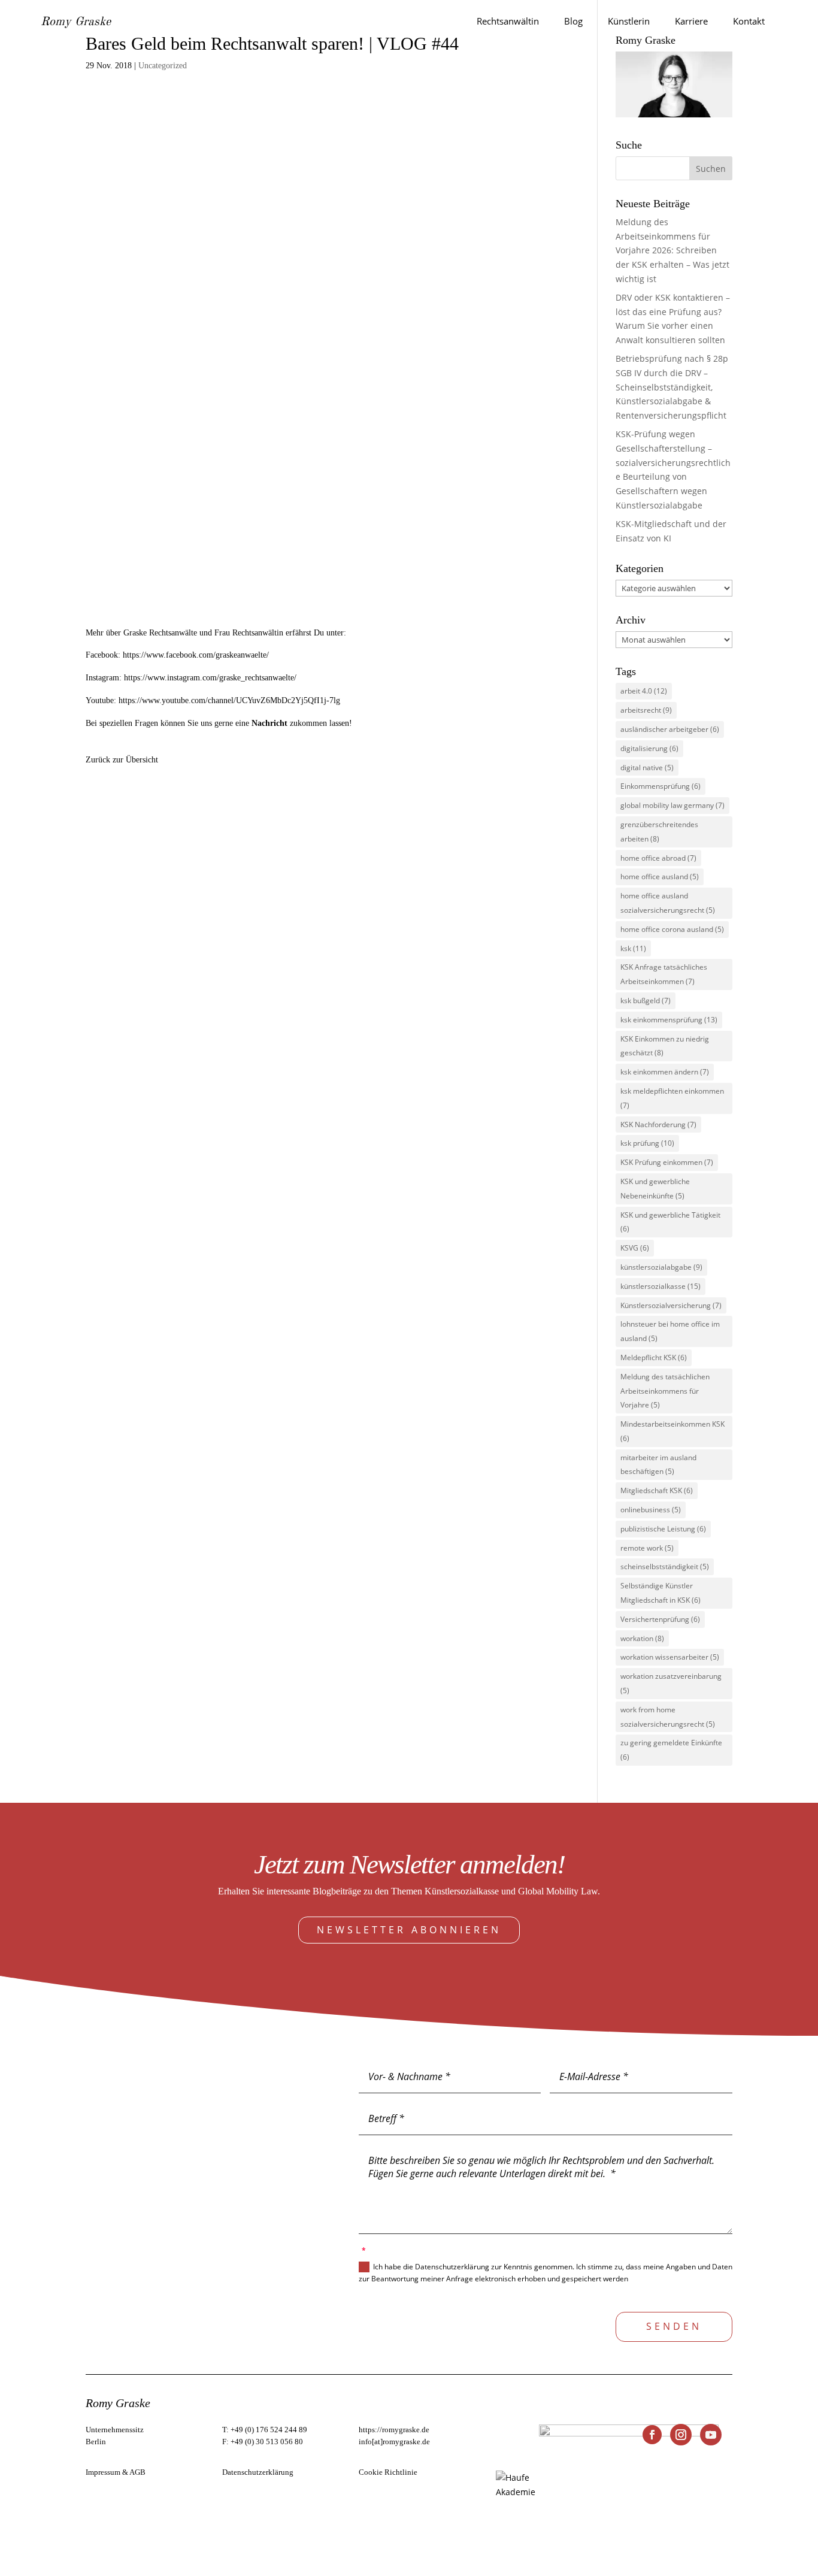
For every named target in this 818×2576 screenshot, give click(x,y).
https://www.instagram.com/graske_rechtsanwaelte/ (210, 678)
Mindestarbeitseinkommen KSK (672, 1431)
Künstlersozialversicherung (671, 1305)
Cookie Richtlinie (388, 2472)
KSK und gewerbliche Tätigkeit (670, 1222)
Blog (573, 21)
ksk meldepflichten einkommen (672, 1098)
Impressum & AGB (116, 2472)
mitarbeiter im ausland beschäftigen (658, 1465)
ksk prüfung (647, 1143)
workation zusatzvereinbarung (671, 1683)
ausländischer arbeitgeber (670, 729)
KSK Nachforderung (658, 1124)
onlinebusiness (651, 1510)
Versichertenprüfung (660, 1619)
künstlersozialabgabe (661, 1267)
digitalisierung (649, 748)
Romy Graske (76, 22)
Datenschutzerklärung (258, 2472)
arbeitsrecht (646, 710)
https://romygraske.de (394, 2430)
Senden (674, 2326)
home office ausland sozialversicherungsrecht (668, 903)
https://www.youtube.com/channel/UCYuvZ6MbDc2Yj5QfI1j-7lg (229, 700)
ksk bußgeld (646, 1001)
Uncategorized (163, 66)
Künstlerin (629, 21)
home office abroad (658, 858)
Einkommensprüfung (661, 786)
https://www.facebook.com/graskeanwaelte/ (196, 655)
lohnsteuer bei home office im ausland (670, 1331)
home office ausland (660, 877)
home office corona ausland (672, 929)
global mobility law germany (672, 805)
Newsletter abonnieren (409, 1930)
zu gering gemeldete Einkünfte (671, 1750)
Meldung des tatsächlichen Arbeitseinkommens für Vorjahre (665, 1391)
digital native (647, 768)
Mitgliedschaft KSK (657, 1490)
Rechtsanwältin (508, 21)
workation (642, 1638)
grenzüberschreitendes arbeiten (659, 832)
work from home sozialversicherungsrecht (668, 1717)
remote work (647, 1548)
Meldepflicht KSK (654, 1357)
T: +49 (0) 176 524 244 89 (265, 2430)
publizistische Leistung (663, 1529)
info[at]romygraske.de (394, 2442)
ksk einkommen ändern (665, 1072)
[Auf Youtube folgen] (711, 2435)
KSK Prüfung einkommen (667, 1162)
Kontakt (749, 21)
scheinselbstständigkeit (665, 1567)
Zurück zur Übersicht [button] (122, 760)
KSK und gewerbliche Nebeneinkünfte (655, 1189)
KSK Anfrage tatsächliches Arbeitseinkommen (664, 974)
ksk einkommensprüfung (669, 1020)
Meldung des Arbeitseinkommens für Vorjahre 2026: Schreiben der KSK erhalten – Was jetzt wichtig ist (672, 250)
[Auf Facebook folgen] (652, 2435)
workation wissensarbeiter (670, 1657)
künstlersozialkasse (661, 1286)
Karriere (691, 21)
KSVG (635, 1248)
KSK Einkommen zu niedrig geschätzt (665, 1046)
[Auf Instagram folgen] (681, 2435)
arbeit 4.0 (644, 691)
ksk (633, 948)
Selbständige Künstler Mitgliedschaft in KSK (661, 1593)
